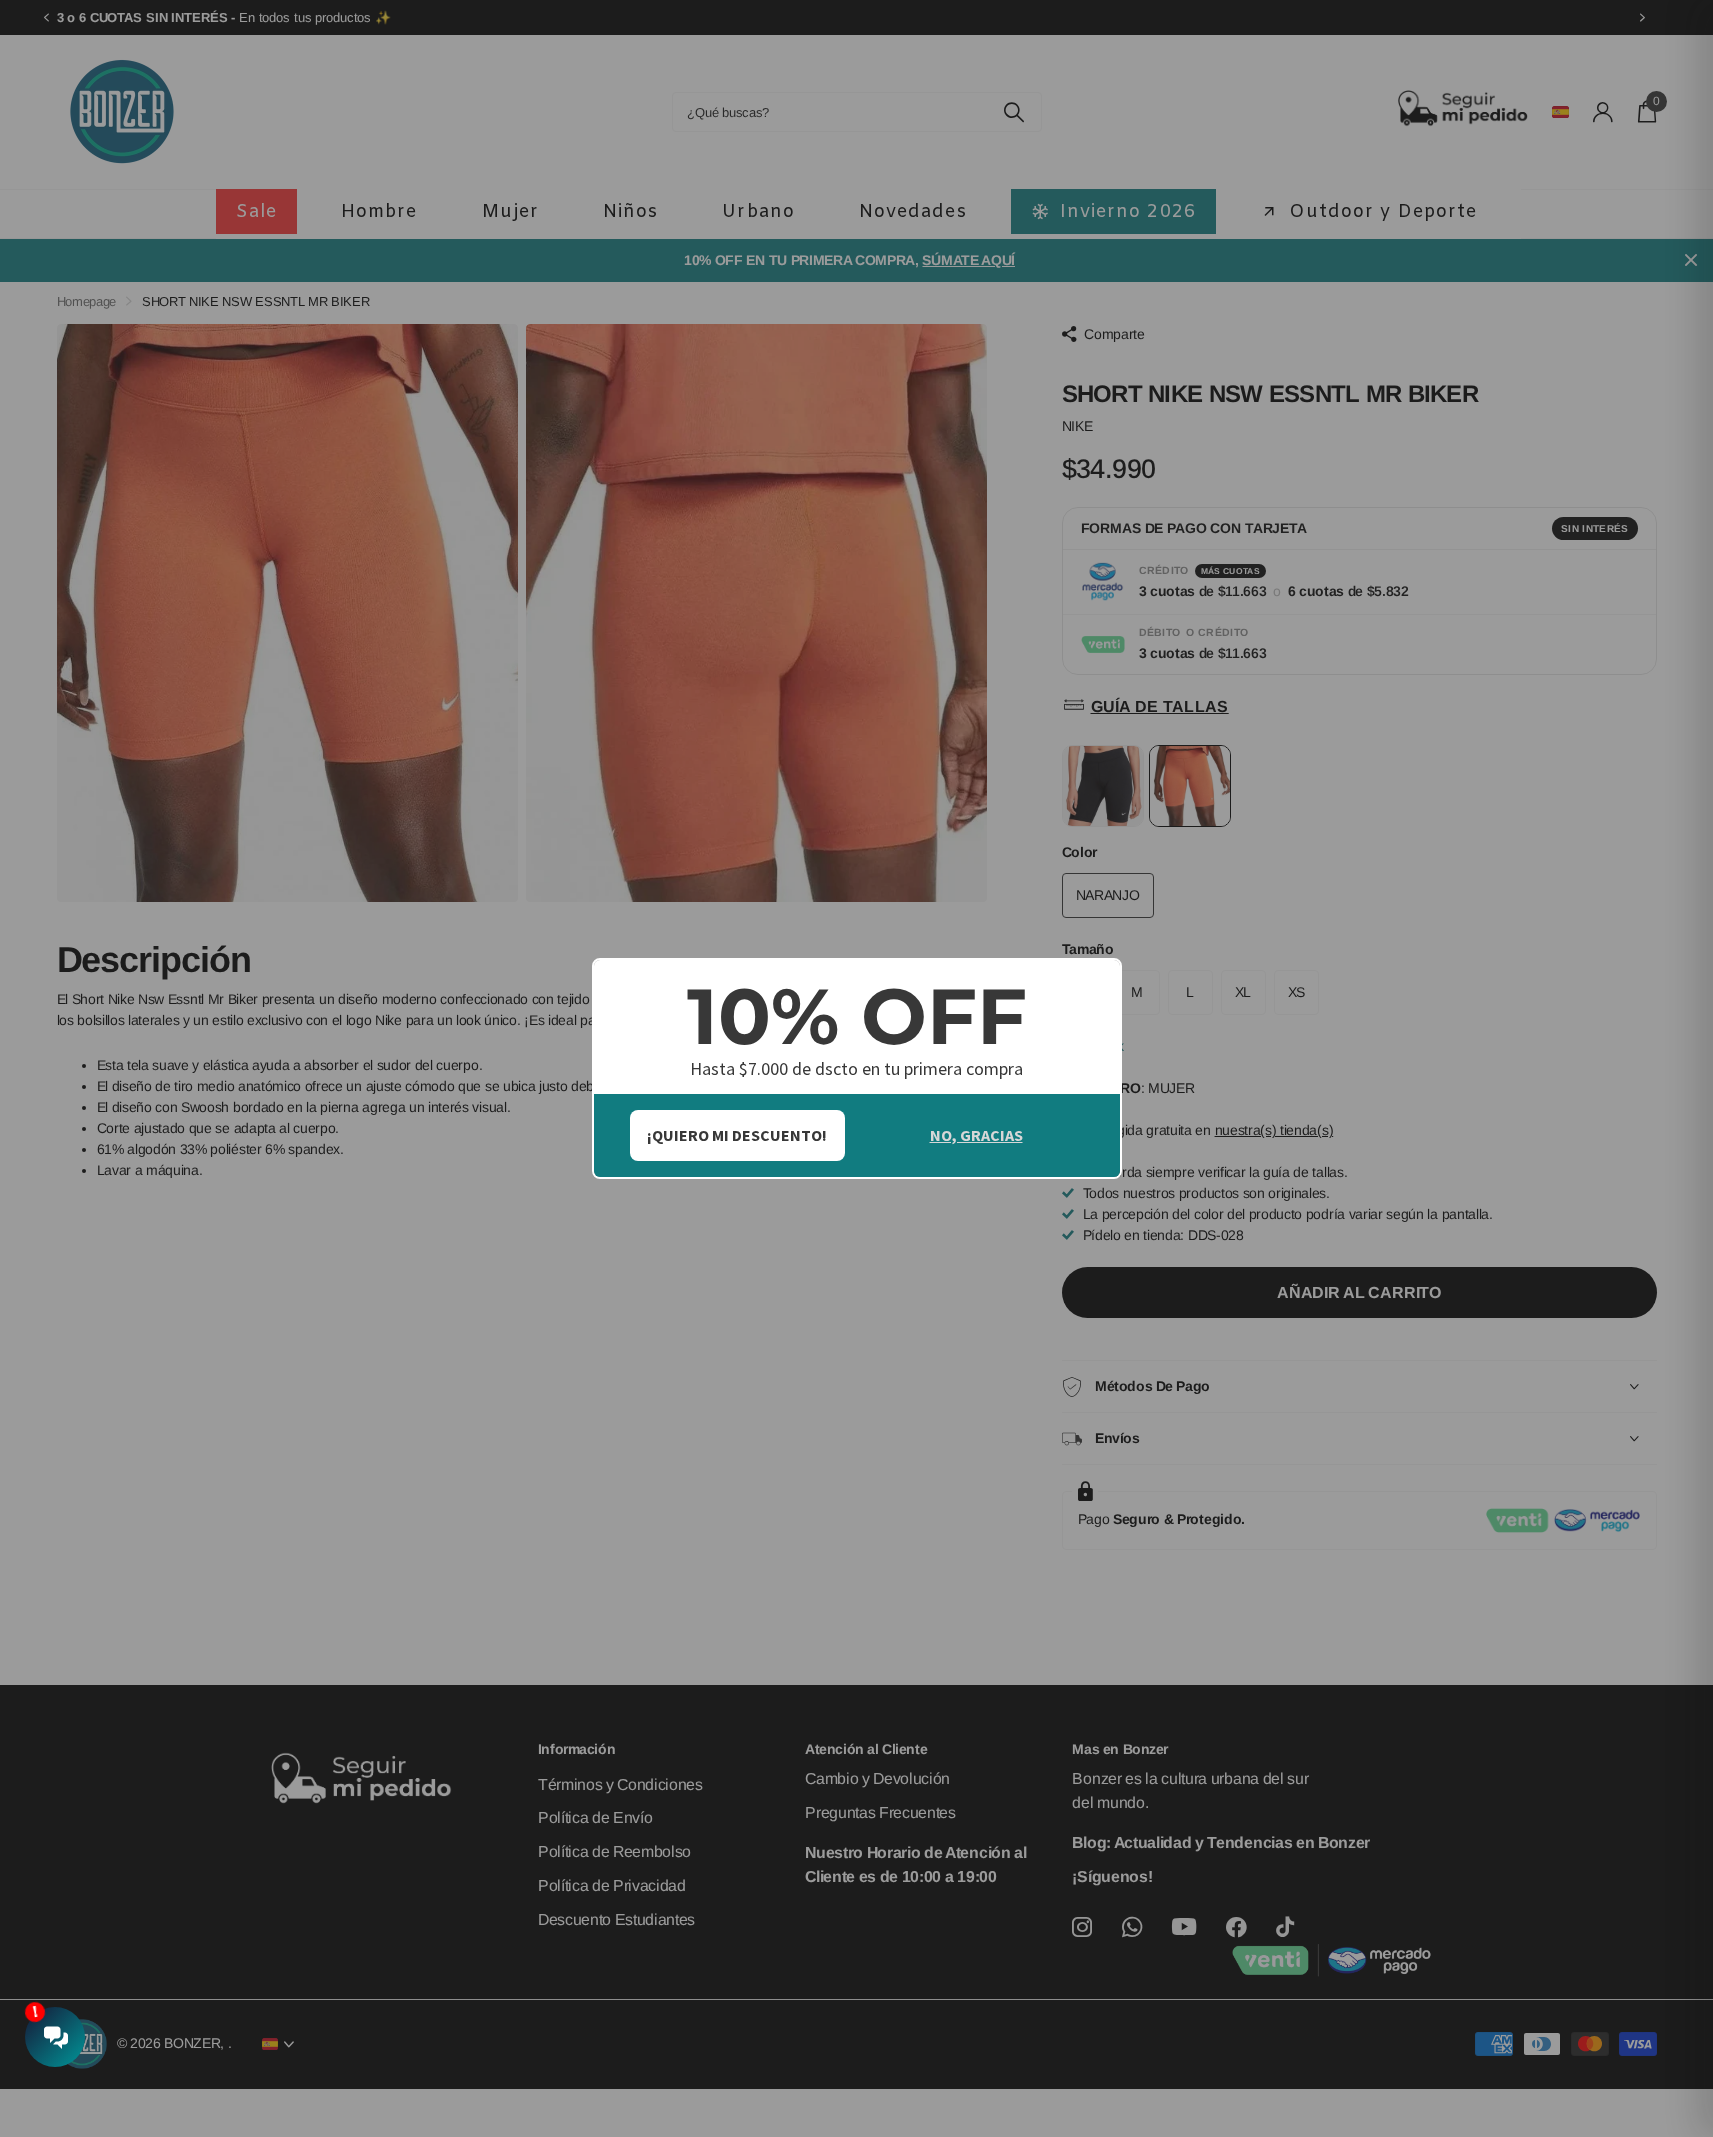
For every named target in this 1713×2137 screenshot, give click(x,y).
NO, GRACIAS (976, 1135)
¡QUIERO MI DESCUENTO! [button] (737, 1135)
